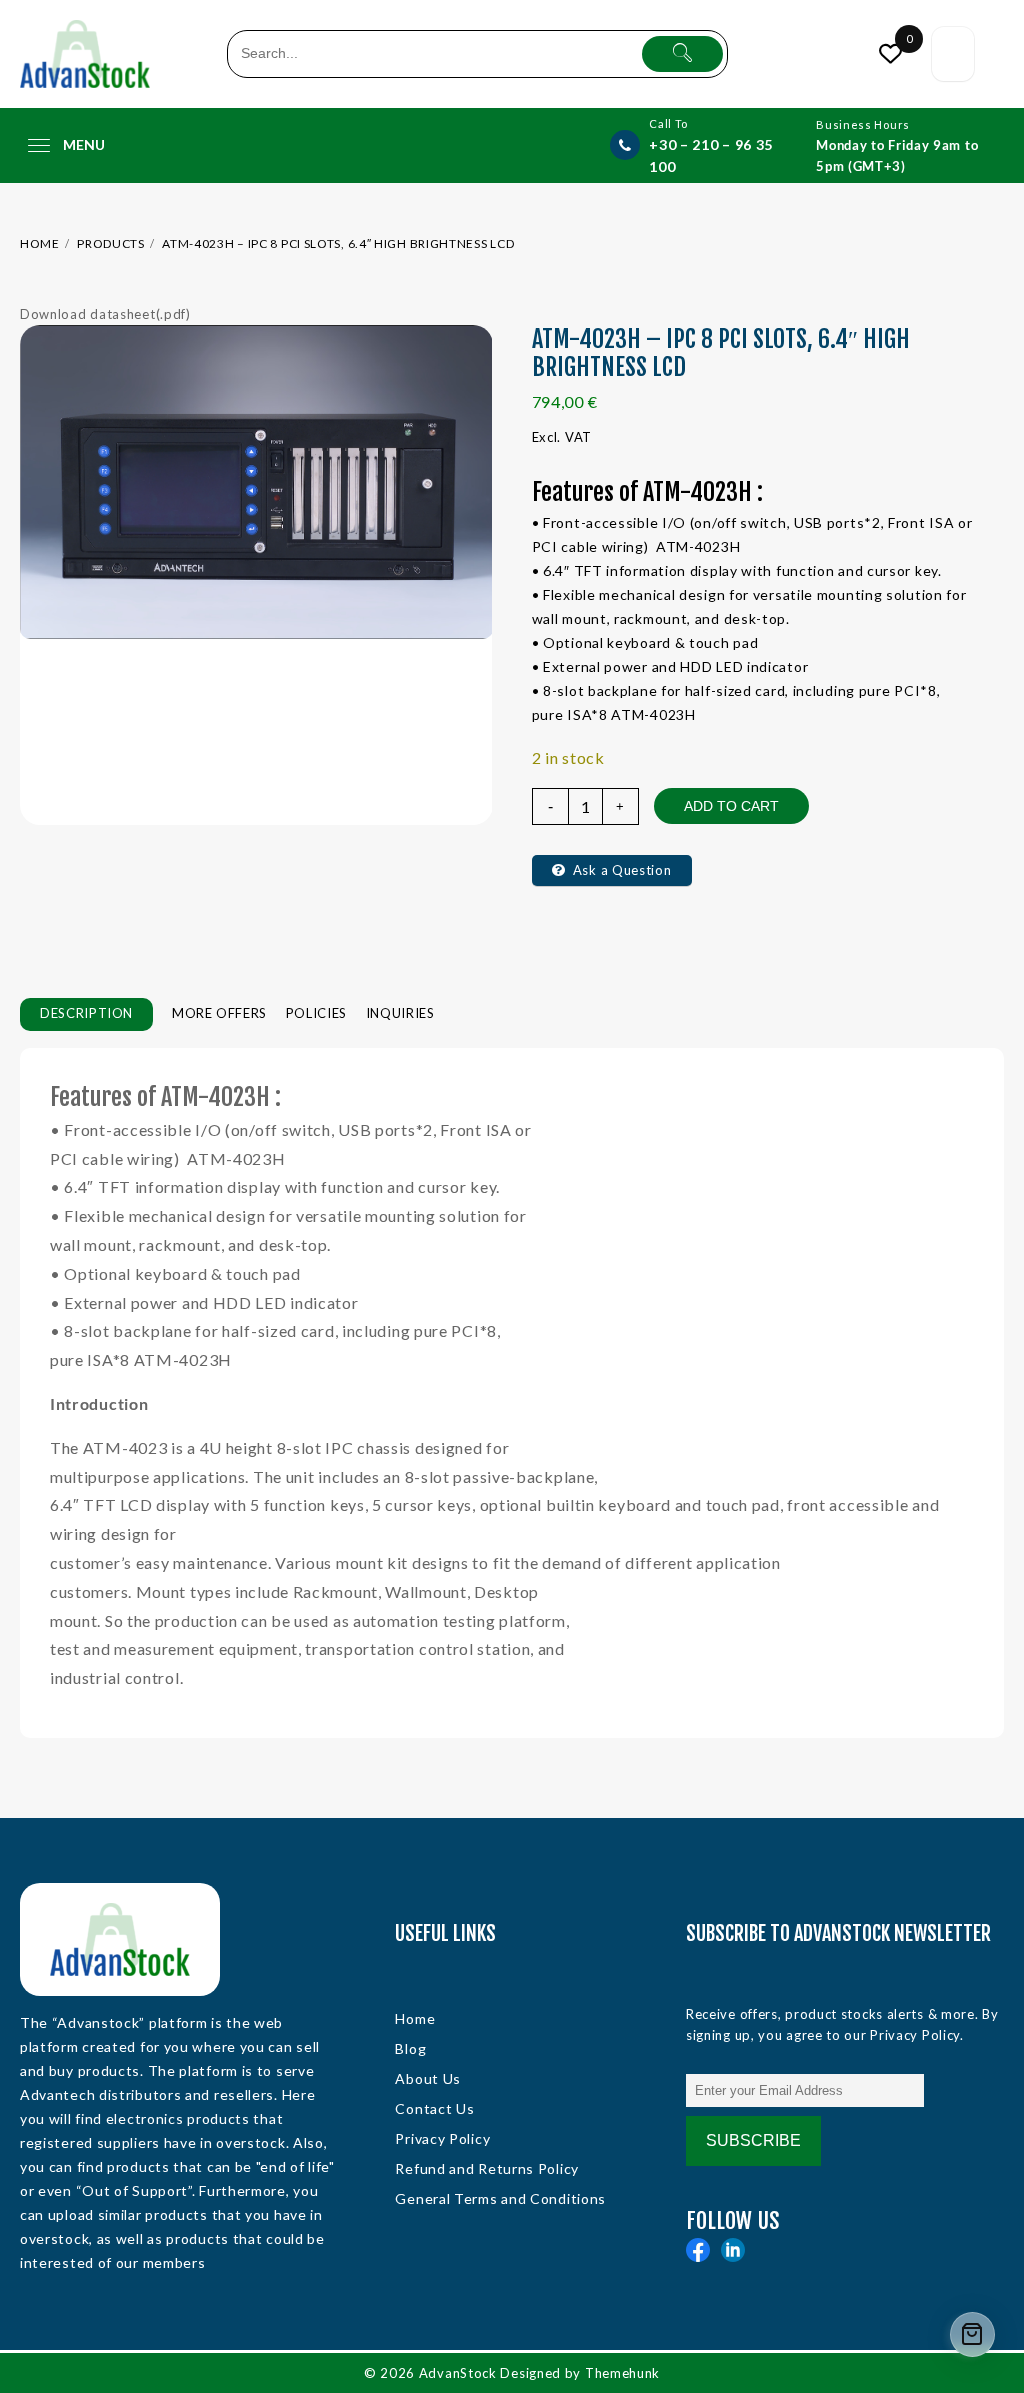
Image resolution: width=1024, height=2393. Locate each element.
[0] (889, 53)
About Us (428, 2078)
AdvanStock (458, 2373)
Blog (410, 2048)
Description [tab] (86, 1013)
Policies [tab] (316, 1013)
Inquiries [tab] (400, 1013)
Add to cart (731, 806)
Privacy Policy (442, 2138)
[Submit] (682, 54)
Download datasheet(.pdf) (105, 314)
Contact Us (434, 2108)
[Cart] (953, 54)
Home (415, 2018)
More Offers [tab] (219, 1013)
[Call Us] (625, 145)
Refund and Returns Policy (487, 2168)
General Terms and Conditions (500, 2198)
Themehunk (622, 2373)
